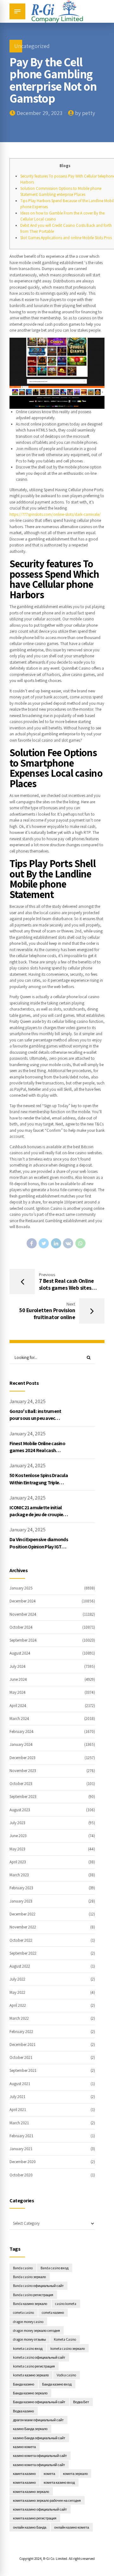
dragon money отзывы (29, 2339)
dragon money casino (28, 2322)
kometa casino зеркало (68, 2348)
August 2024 (20, 1653)
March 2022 (19, 2018)
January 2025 (21, 1588)
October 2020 (21, 2175)
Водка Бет (81, 2402)
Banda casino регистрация (33, 2295)
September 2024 (23, 1640)
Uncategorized (32, 46)
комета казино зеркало (31, 2492)
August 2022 (20, 1966)
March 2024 (19, 1719)
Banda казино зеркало (30, 2304)
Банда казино (24, 2384)
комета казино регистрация (35, 2518)
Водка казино (23, 2411)
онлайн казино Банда (30, 2527)
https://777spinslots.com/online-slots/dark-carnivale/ (55, 514)
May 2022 (17, 1992)
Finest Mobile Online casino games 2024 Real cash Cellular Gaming (37, 1451)
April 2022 (18, 2005)
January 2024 (21, 1744)
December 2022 (22, 1914)
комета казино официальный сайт (40, 2509)
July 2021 (17, 2097)
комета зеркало (75, 2473)
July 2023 (17, 1823)
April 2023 (18, 1862)
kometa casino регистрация (34, 2366)
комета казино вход (59, 2482)
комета (49, 2473)
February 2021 (21, 2136)
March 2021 (19, 2123)
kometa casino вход (28, 2348)
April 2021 (18, 2110)
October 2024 (21, 1627)
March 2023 (19, 1875)
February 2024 (22, 1731)
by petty (85, 113)
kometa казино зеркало (31, 2375)
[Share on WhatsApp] (80, 1243)
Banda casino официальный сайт (38, 2286)
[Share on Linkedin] (56, 1243)
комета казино (24, 2482)
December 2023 (22, 1758)
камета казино (24, 2473)
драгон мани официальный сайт (38, 2420)
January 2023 (21, 1901)
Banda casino (23, 2268)
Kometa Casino (65, 2339)
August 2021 (20, 2084)
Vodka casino (66, 2375)
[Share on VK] (68, 1243)
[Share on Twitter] (44, 1243)
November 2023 (23, 1771)
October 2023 (21, 1784)
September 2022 (23, 1953)
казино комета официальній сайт (39, 2465)
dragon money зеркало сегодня (36, 2330)
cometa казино (53, 2312)
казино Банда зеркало (30, 2429)
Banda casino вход (54, 2268)
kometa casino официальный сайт (39, 2357)
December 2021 (22, 2045)
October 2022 (21, 1940)
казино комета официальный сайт (40, 2455)
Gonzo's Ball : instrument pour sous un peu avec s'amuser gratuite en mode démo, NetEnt (38, 1422)
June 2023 (18, 1836)
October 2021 (21, 2057)
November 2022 (23, 1927)
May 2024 (18, 1692)
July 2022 (17, 1979)
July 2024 (18, 1666)
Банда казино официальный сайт (39, 2402)
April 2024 (18, 1706)
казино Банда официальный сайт (39, 2438)
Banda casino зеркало (29, 2277)
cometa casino (23, 2312)
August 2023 (20, 1810)
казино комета (24, 2447)
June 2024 (18, 1679)
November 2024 (23, 1614)
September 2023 (23, 1797)
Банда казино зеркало (30, 2393)
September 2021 (23, 2070)
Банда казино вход (57, 2384)
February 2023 (21, 1888)
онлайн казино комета (72, 2527)
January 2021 (21, 2149)
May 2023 (17, 1849)
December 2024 (23, 1601)
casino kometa (66, 2304)
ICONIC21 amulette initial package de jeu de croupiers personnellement (38, 1515)
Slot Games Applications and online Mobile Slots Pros (66, 238)
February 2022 (21, 2032)
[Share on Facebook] (32, 1243)
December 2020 (23, 2162)
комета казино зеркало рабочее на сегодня (47, 2500)
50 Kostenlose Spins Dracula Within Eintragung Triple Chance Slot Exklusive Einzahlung (39, 1486)
